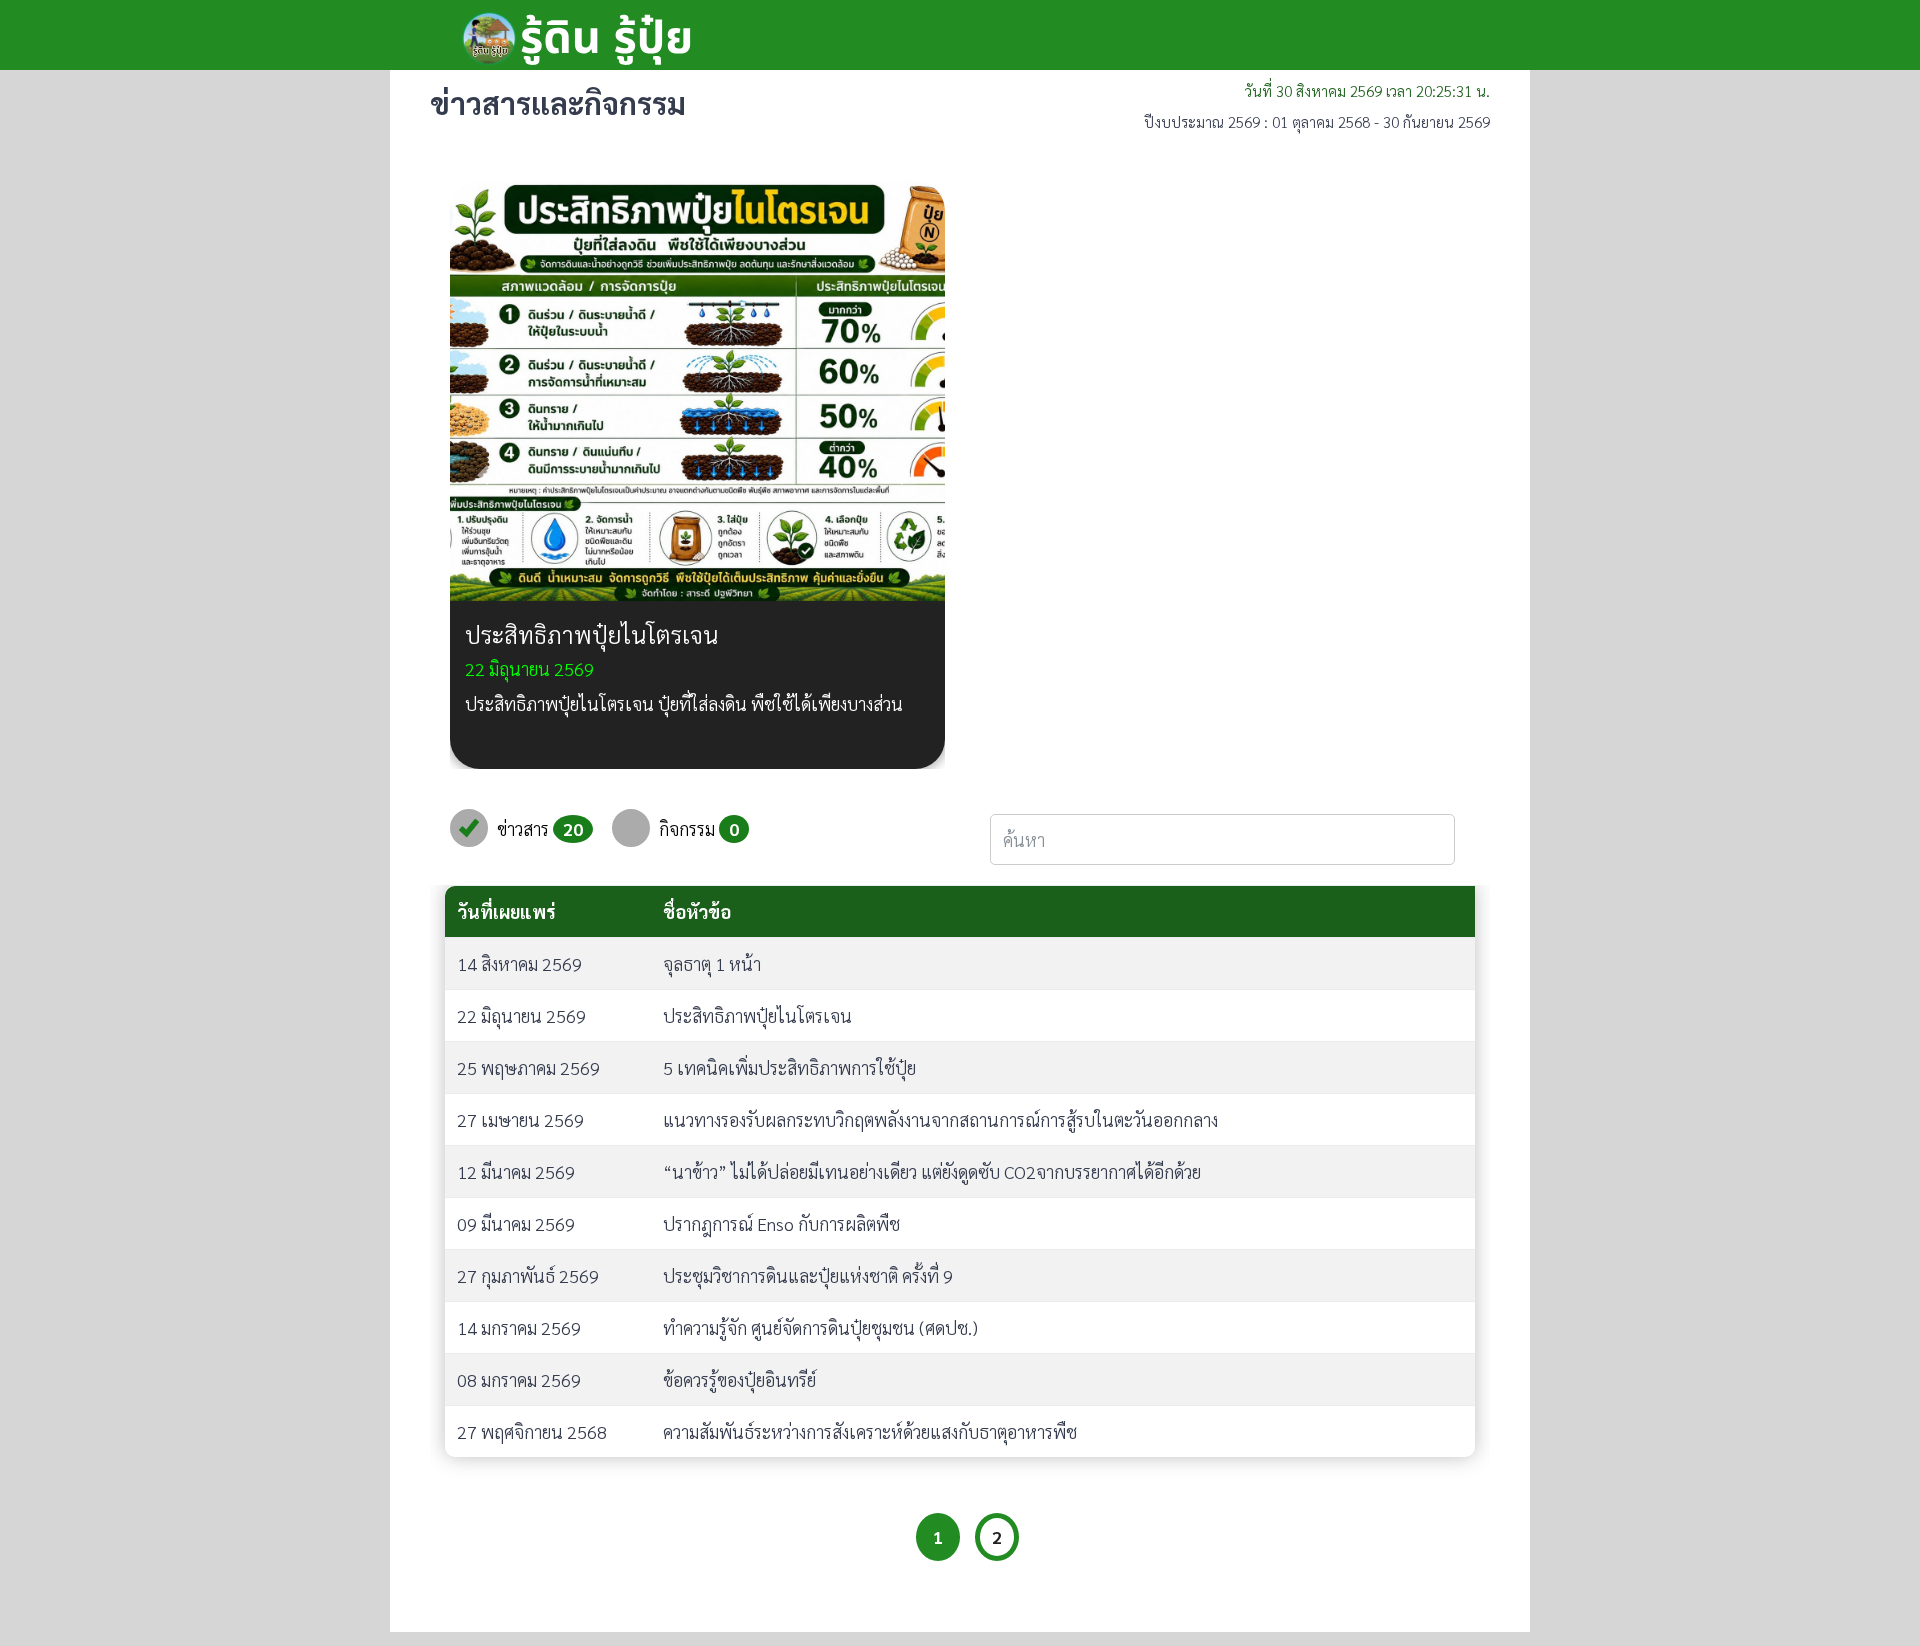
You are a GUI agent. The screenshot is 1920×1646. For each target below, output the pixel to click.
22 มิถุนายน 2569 (529, 668)
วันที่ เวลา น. (1367, 90)
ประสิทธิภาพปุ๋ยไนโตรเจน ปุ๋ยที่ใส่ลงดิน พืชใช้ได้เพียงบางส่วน (684, 703)
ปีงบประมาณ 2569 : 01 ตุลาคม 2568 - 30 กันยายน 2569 (1317, 121)
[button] (487, 475)
